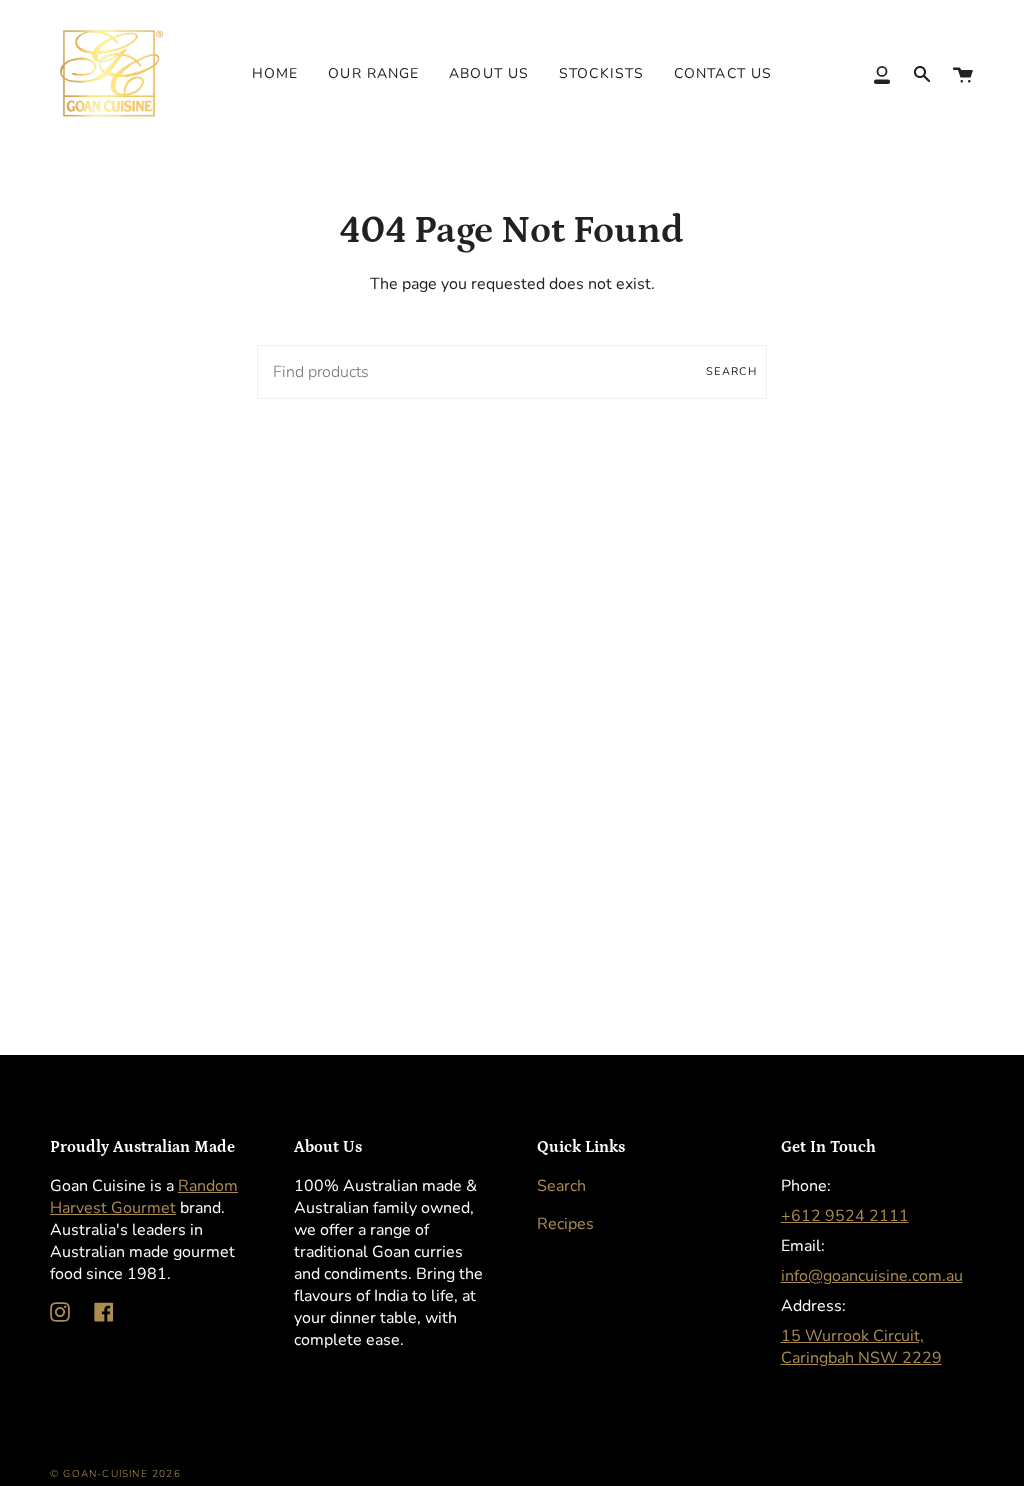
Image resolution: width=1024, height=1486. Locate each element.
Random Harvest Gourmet (144, 1197)
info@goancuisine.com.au (872, 1276)
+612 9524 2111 (845, 1216)
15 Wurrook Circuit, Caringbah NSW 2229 (861, 1347)
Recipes (565, 1224)
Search (731, 371)
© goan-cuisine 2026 (115, 1474)
